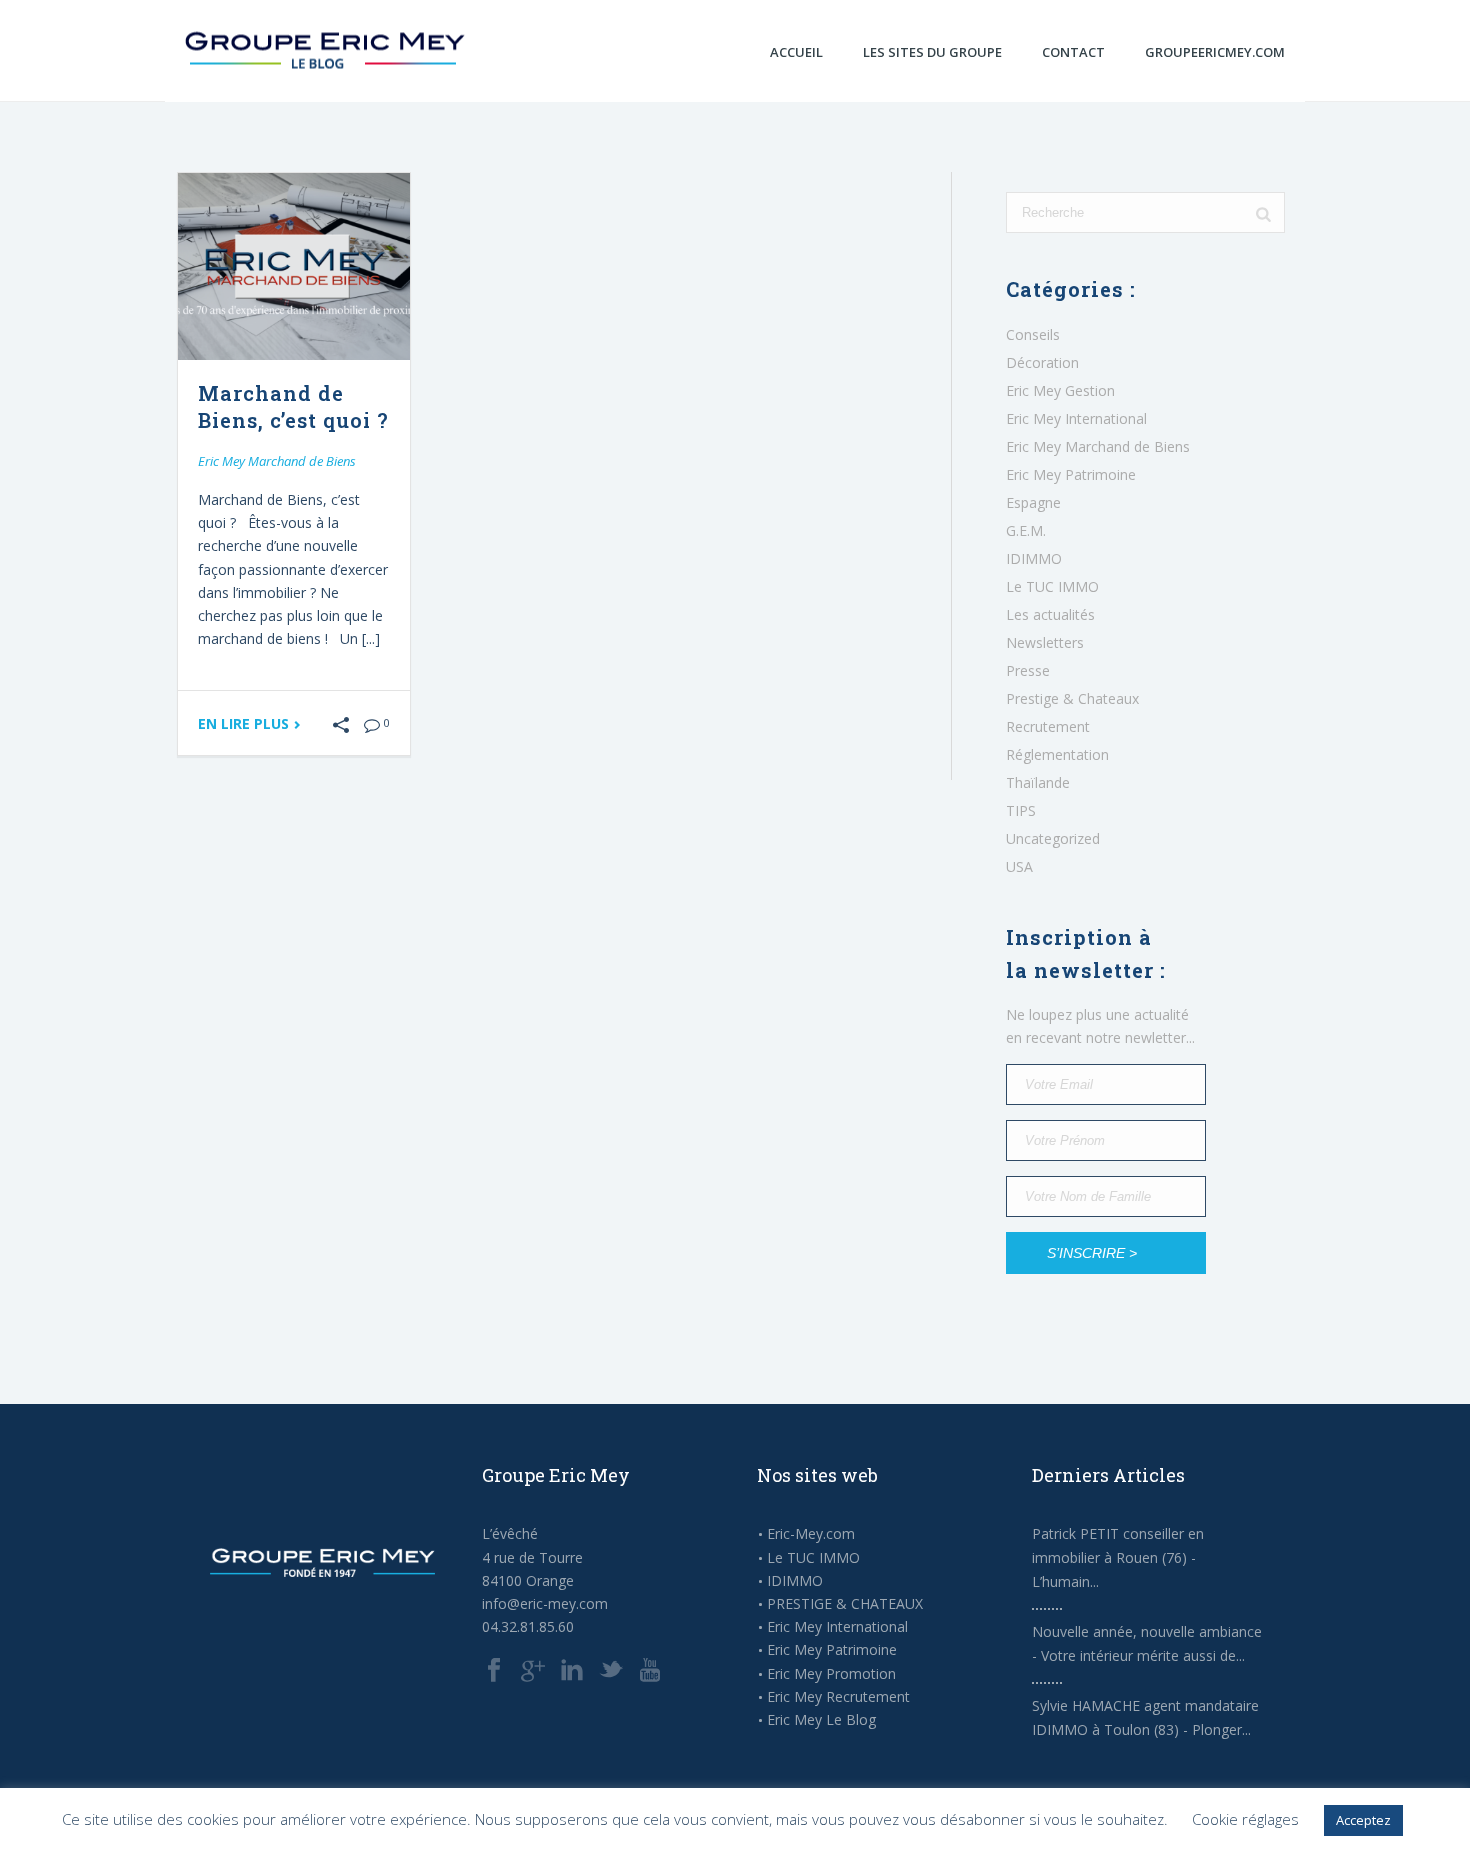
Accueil (796, 52)
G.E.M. (1026, 531)
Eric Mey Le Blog (821, 1720)
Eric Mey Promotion (831, 1674)
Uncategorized (1053, 839)
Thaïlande (1038, 783)
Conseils (1033, 335)
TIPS (1021, 811)
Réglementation (1057, 755)
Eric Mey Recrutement (838, 1697)
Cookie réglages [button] (1245, 1819)
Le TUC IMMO (1052, 587)
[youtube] (650, 1671)
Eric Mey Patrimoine (1071, 475)
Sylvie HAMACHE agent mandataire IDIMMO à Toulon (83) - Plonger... (1145, 1717)
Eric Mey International (1076, 419)
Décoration (1042, 363)
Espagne (1033, 503)
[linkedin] (572, 1671)
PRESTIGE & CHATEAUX (845, 1604)
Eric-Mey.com (811, 1534)
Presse (1028, 671)
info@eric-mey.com (545, 1603)
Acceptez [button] (1363, 1820)
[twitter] (611, 1671)
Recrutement (1048, 727)
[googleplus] (533, 1671)
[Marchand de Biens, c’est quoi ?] (294, 266)
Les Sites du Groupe (932, 52)
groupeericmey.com (1215, 52)
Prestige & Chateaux (1072, 699)
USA (1019, 867)
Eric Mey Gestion (1060, 391)
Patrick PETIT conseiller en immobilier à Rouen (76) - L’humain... (1118, 1557)
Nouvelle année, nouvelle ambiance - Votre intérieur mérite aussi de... (1147, 1643)
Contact (1073, 52)
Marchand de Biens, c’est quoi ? (293, 406)
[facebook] (494, 1671)
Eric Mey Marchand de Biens (277, 461)
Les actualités (1050, 615)
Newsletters (1045, 643)
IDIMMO (1034, 559)
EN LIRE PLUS (245, 724)
